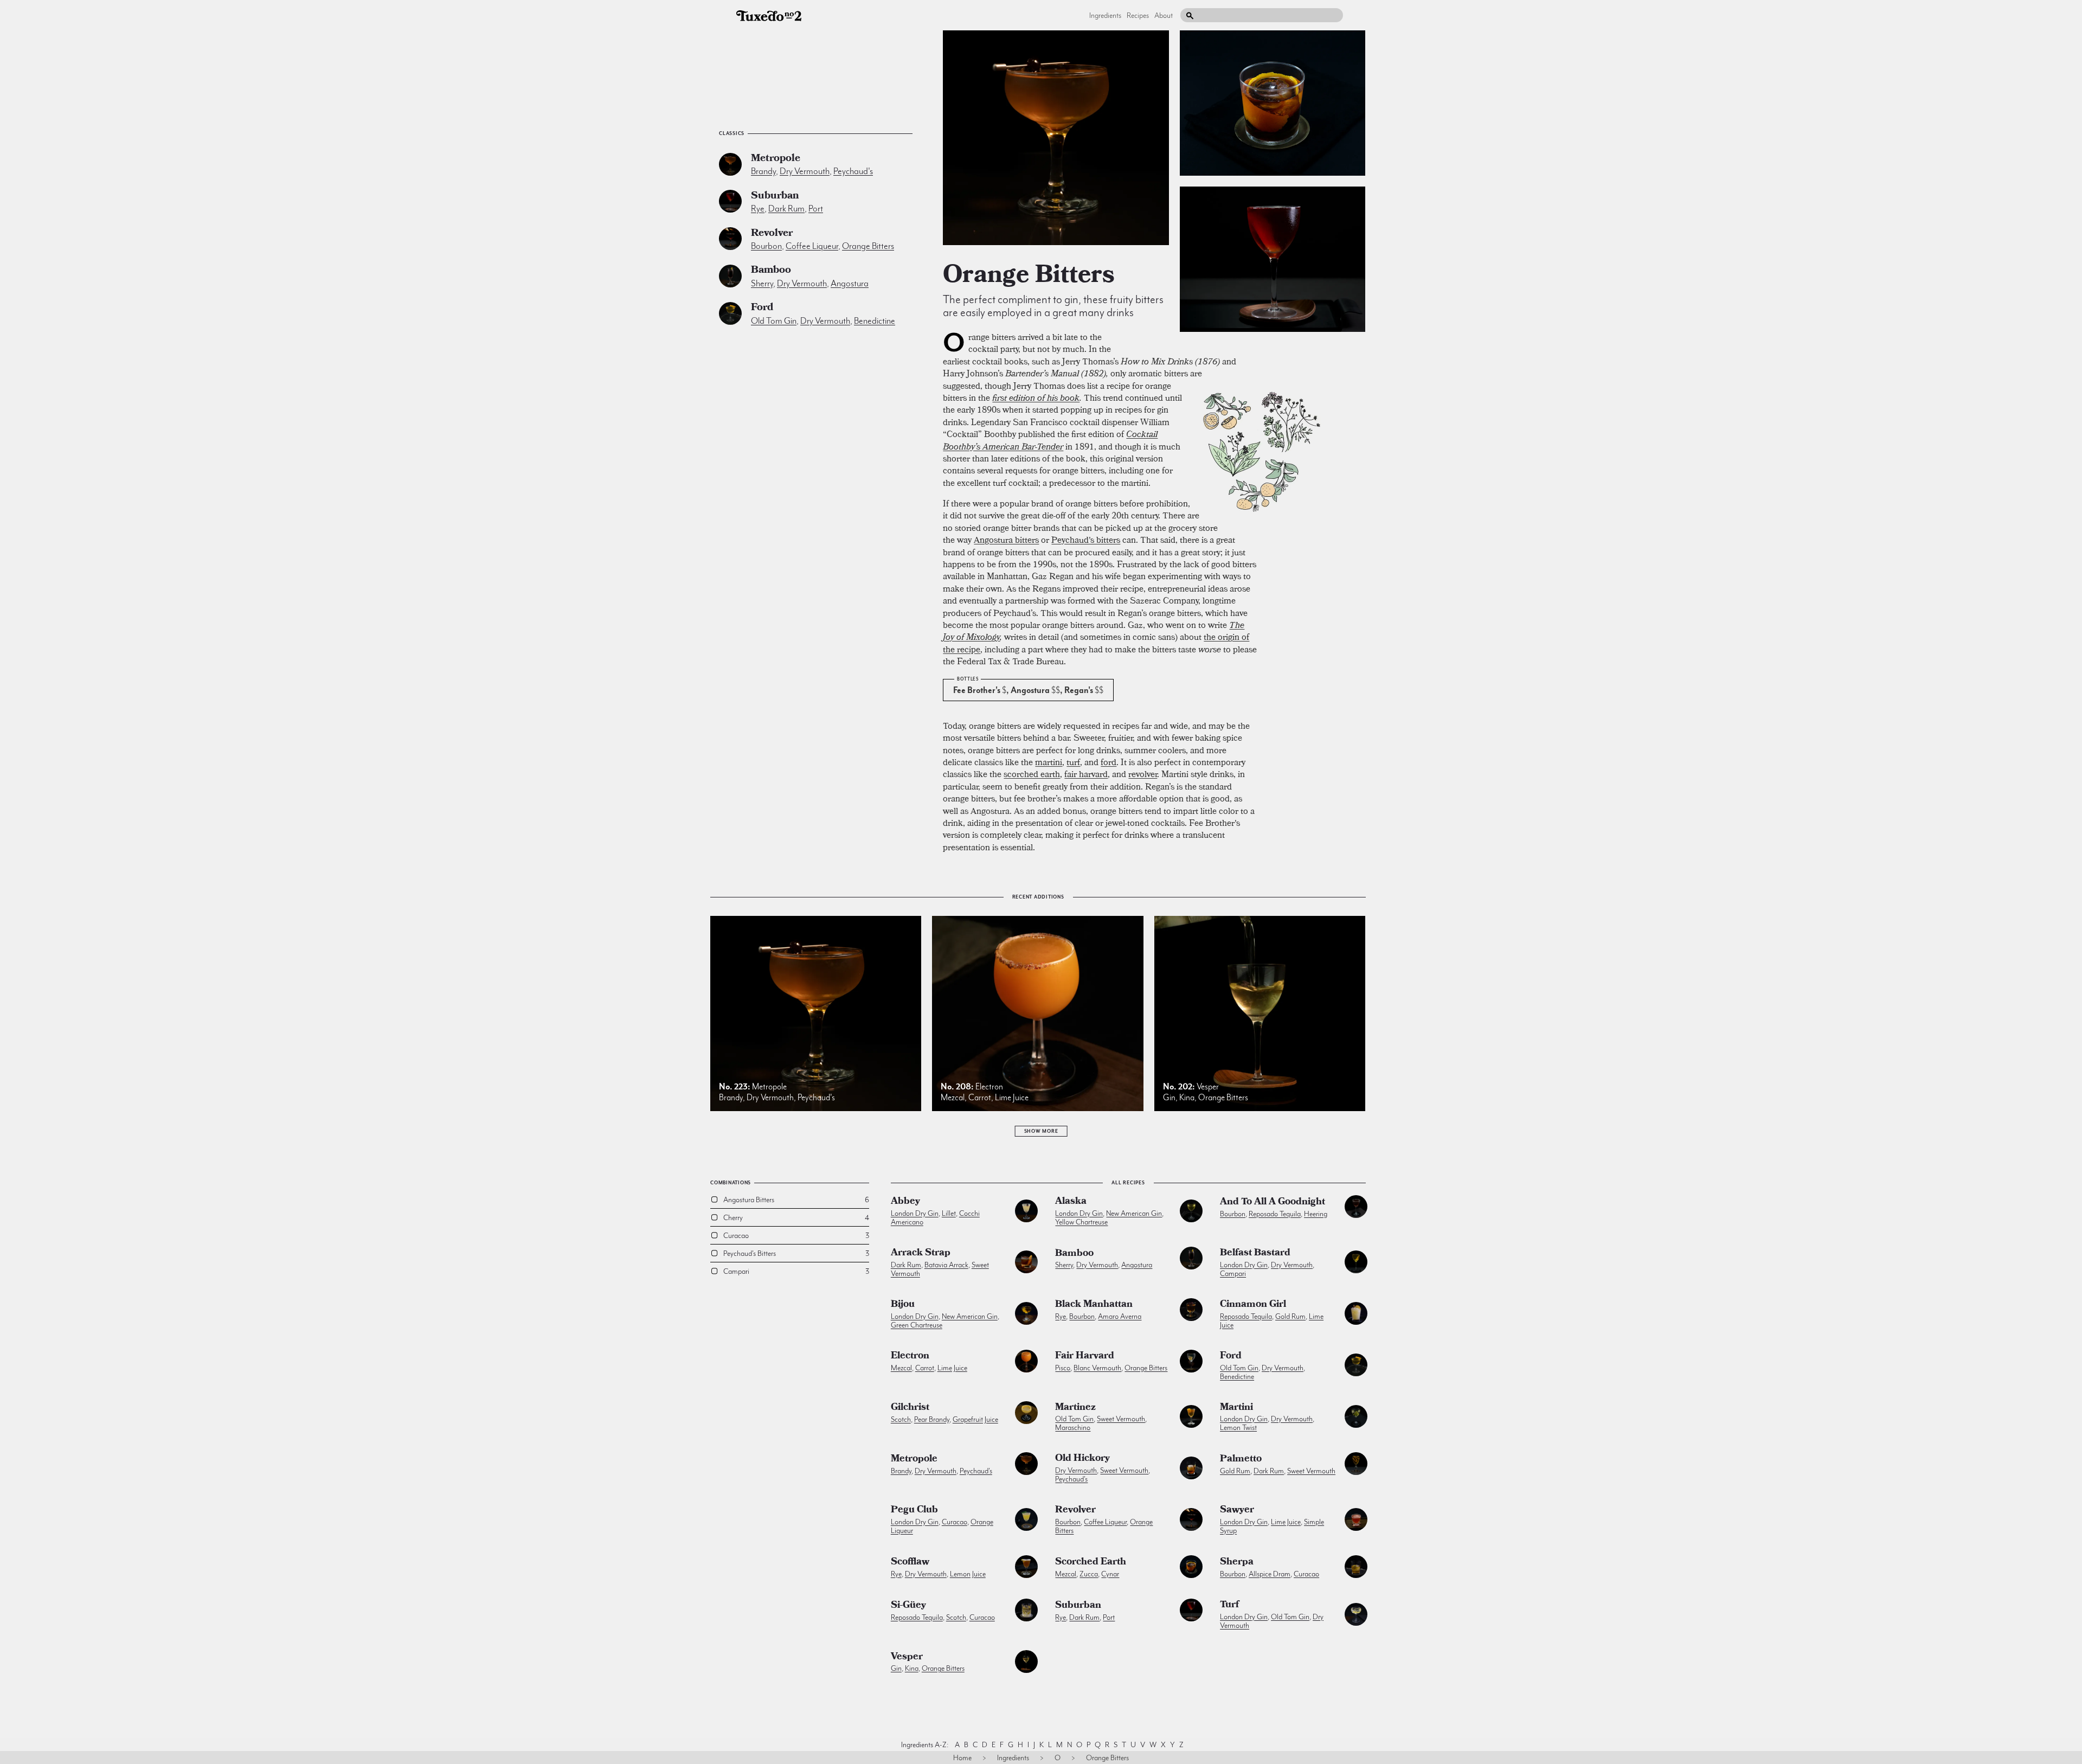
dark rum (786, 209)
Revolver (772, 234)
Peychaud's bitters (1086, 540)
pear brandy (932, 1419)
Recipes (1138, 15)
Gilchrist (910, 1408)
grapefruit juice (975, 1419)
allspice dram (1270, 1574)
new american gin (1134, 1213)
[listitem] (1056, 138)
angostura (850, 283)
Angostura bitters (1006, 540)
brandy (763, 171)
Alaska (1071, 1202)
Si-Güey (908, 1606)
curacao (955, 1522)
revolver (1143, 774)
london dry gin (915, 1213)
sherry (762, 283)
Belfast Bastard (1255, 1254)
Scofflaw (910, 1563)
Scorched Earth (1091, 1563)
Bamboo (771, 271)
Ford (762, 308)
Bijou (903, 1305)
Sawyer (1237, 1511)
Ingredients (1105, 15)
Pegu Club (914, 1511)
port (816, 209)
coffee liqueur (812, 246)
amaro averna (1120, 1316)
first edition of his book (1036, 397)
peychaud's (853, 171)
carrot (925, 1368)
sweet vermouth (1121, 1419)
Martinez (1075, 1408)
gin (896, 1668)
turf (1073, 762)
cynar (1110, 1574)
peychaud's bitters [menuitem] (750, 1253)
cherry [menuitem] (733, 1217)
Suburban (775, 197)
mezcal (901, 1368)
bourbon (766, 246)
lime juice (952, 1368)
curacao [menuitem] (736, 1235)
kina (912, 1668)
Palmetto (1241, 1460)
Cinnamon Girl (1253, 1305)
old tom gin (774, 321)
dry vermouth (805, 171)
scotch (901, 1419)
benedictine (875, 321)
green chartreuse (917, 1325)
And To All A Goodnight (1273, 1203)
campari (1233, 1273)
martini (1049, 762)
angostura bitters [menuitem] (749, 1199)
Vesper (907, 1658)
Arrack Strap (921, 1254)
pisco (1063, 1368)
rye (758, 209)
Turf (1229, 1606)
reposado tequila (1275, 1214)
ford (1109, 762)
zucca (1089, 1574)
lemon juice (968, 1574)
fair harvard (1086, 774)
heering (1316, 1214)
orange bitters (868, 246)
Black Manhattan (1094, 1305)
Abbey (905, 1202)
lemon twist (1238, 1427)
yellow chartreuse (1081, 1222)
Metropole (776, 159)
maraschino (1073, 1427)
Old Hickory (1082, 1459)
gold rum (1290, 1316)
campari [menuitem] (736, 1271)
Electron (910, 1357)
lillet (949, 1213)
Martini (1236, 1408)
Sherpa (1237, 1563)
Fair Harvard (1085, 1357)
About (1164, 15)
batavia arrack (946, 1265)
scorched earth (1032, 774)
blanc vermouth (1097, 1368)
